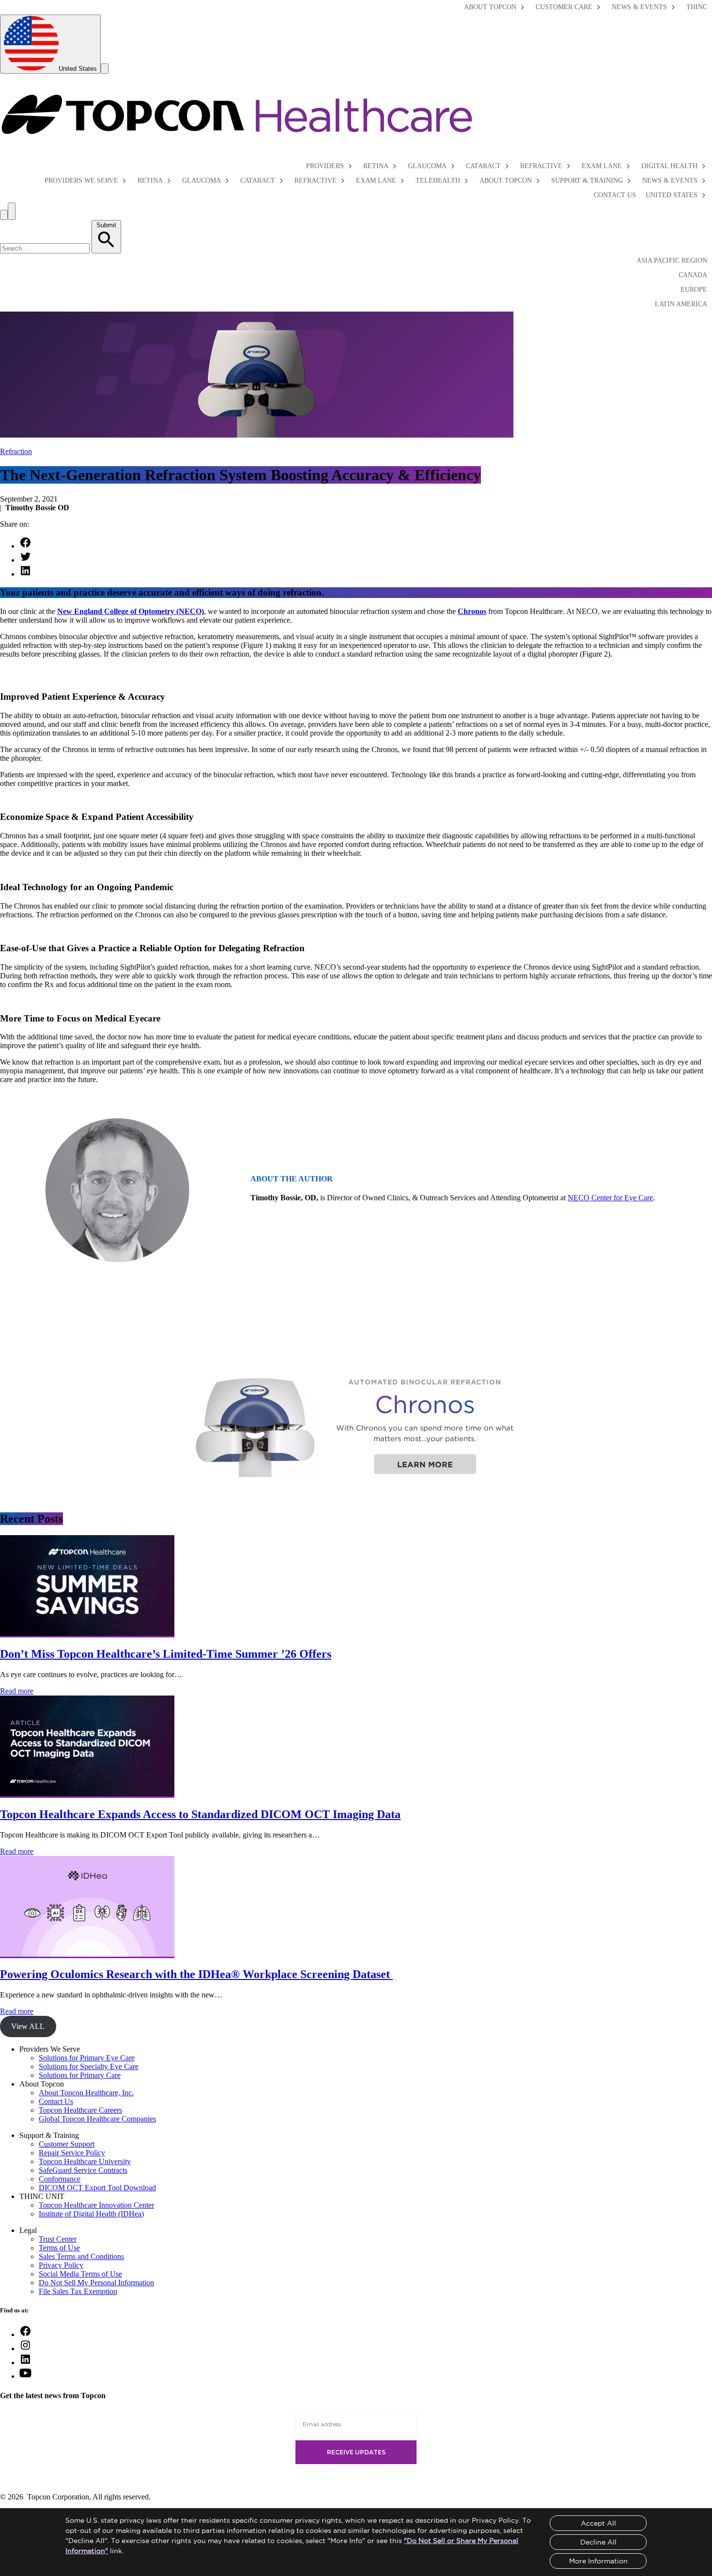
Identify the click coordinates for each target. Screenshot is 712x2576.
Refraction (16, 451)
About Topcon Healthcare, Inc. (86, 2093)
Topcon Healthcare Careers (80, 2110)
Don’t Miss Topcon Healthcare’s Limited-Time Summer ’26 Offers (166, 1654)
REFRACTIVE (316, 181)
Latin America (681, 304)
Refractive (541, 166)
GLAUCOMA (201, 181)
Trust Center (58, 2239)
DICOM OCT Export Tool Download (97, 2188)
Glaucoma (427, 166)
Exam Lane (602, 166)
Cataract (483, 166)
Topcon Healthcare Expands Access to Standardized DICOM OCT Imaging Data (200, 1814)
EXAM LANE (376, 181)
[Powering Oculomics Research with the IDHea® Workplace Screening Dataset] (87, 1954)
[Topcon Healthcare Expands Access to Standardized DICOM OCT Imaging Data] (87, 1794)
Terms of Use (59, 2248)
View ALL (28, 2026)
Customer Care (564, 7)
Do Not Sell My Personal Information (96, 2283)
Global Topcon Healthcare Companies (97, 2119)
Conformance (60, 2179)
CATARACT (258, 181)
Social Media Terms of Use (80, 2274)
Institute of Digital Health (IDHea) (91, 2214)
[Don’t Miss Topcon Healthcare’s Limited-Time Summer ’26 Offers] (87, 1633)
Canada (693, 275)
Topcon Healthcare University (85, 2161)
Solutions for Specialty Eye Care (89, 2066)
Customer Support (67, 2144)
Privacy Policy (61, 2265)
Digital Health (669, 166)
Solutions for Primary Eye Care (87, 2058)
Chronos (472, 611)
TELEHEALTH (438, 181)
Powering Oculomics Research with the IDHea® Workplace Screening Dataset (196, 1974)
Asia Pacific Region (672, 260)
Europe (694, 290)
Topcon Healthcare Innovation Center (96, 2205)
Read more (17, 1691)
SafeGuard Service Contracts (83, 2170)
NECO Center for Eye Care (610, 1198)
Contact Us (615, 195)
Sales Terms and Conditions (81, 2256)
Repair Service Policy (72, 2153)
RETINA (150, 181)
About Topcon (490, 7)
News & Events (639, 7)
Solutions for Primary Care (80, 2075)
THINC (697, 7)
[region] (356, 1426)
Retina (376, 166)
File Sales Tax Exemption (78, 2291)
